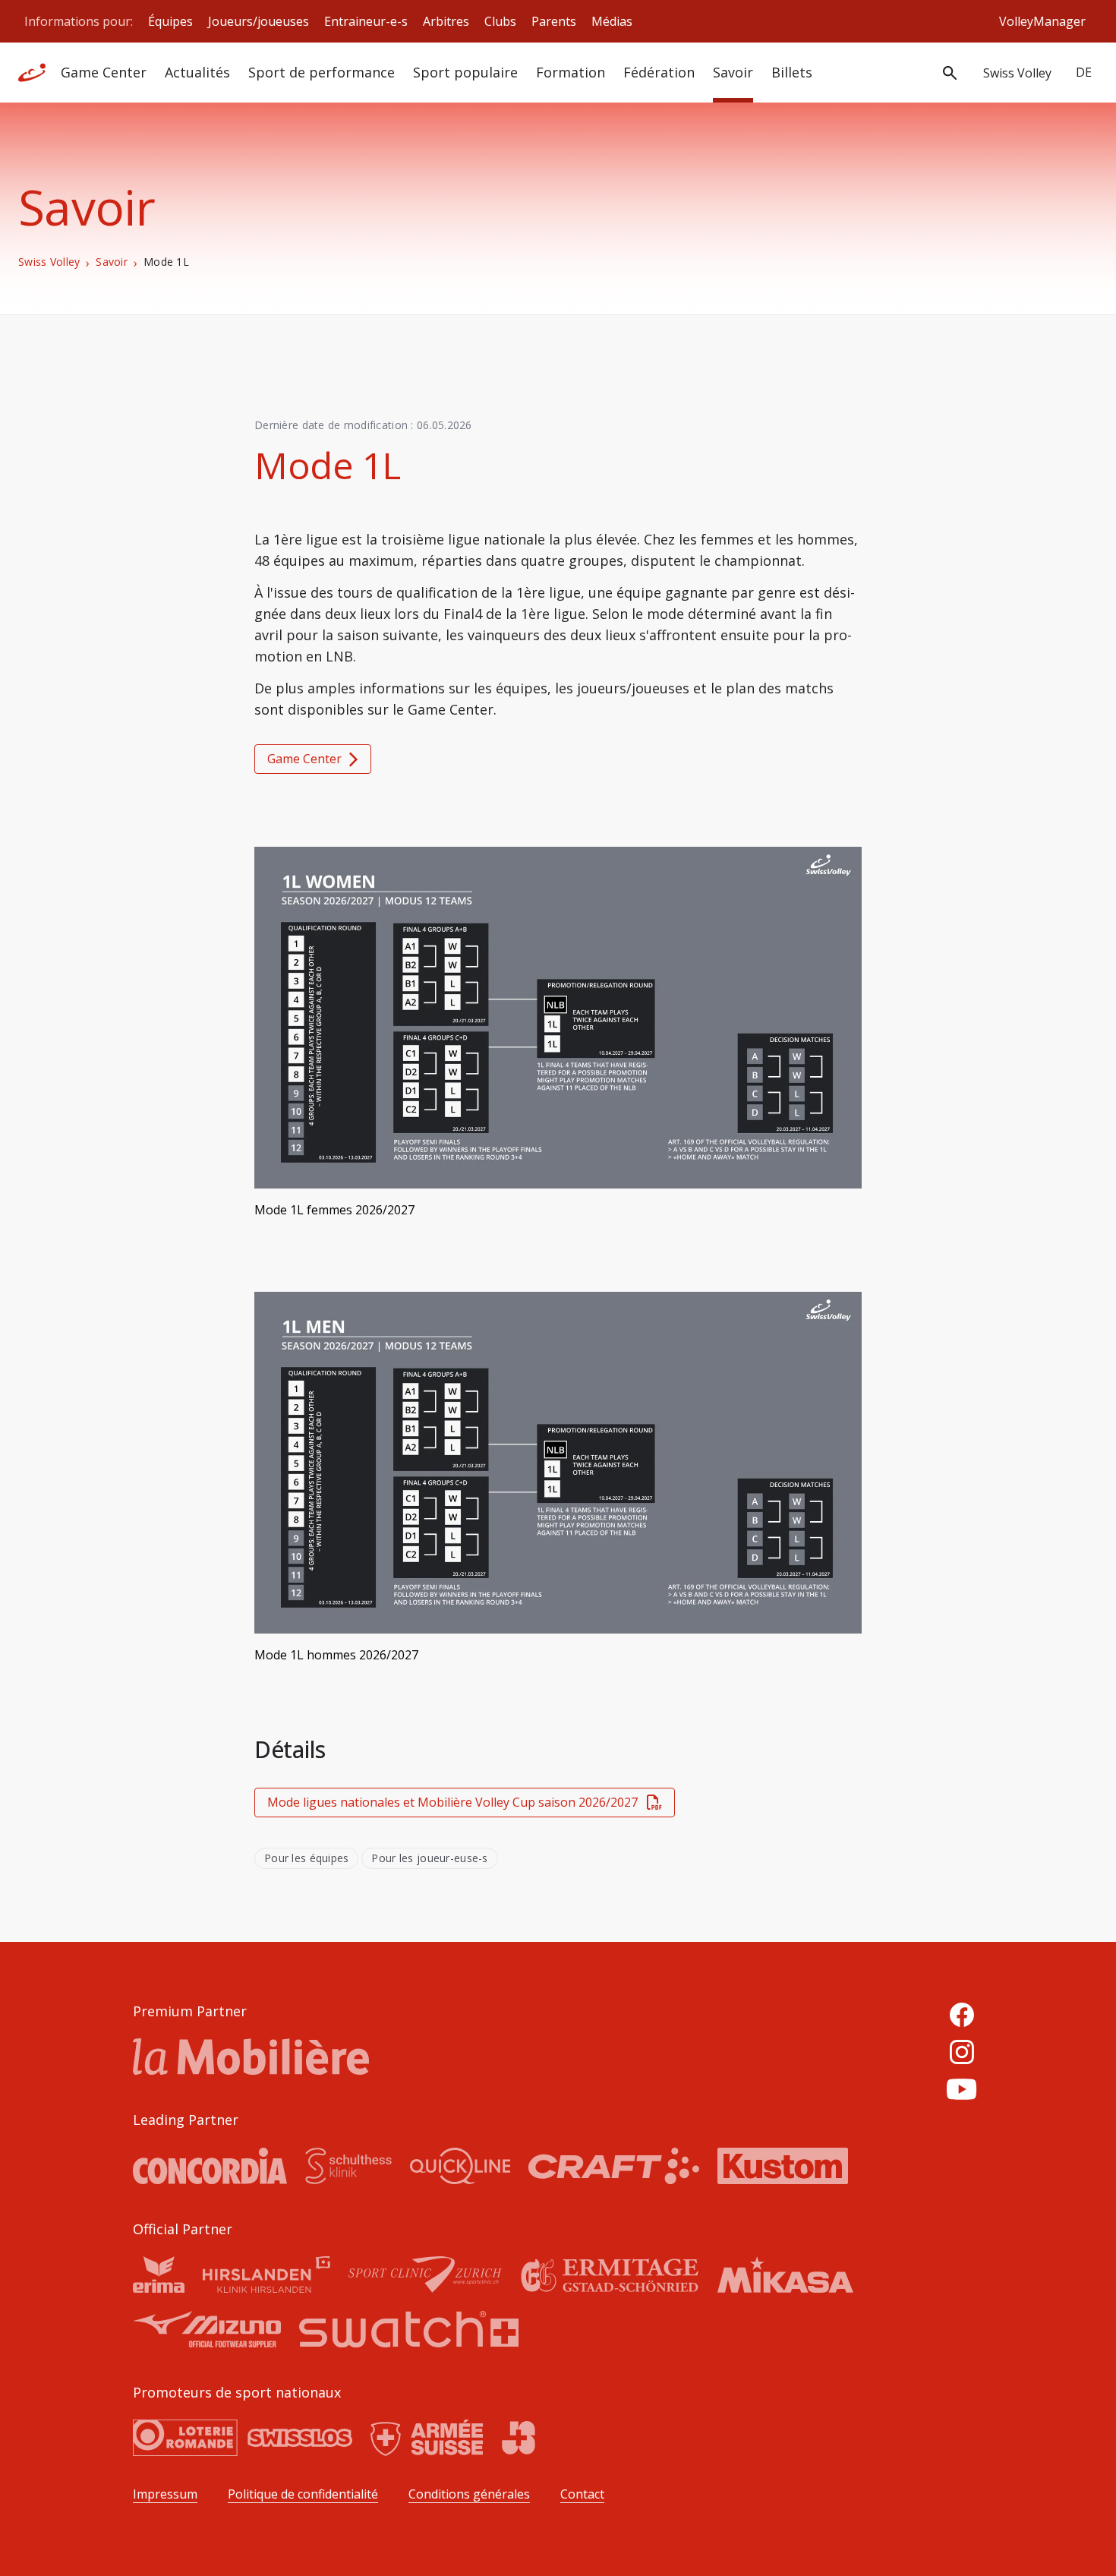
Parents (554, 21)
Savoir (733, 72)
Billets (792, 72)
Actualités (197, 72)
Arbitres (446, 21)
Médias (612, 21)
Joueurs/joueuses (259, 21)
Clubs (500, 21)
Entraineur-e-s (366, 21)
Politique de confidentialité (303, 2494)
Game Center (104, 72)
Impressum (165, 2494)
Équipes (170, 21)
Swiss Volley (49, 262)
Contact (582, 2494)
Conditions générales (469, 2494)
